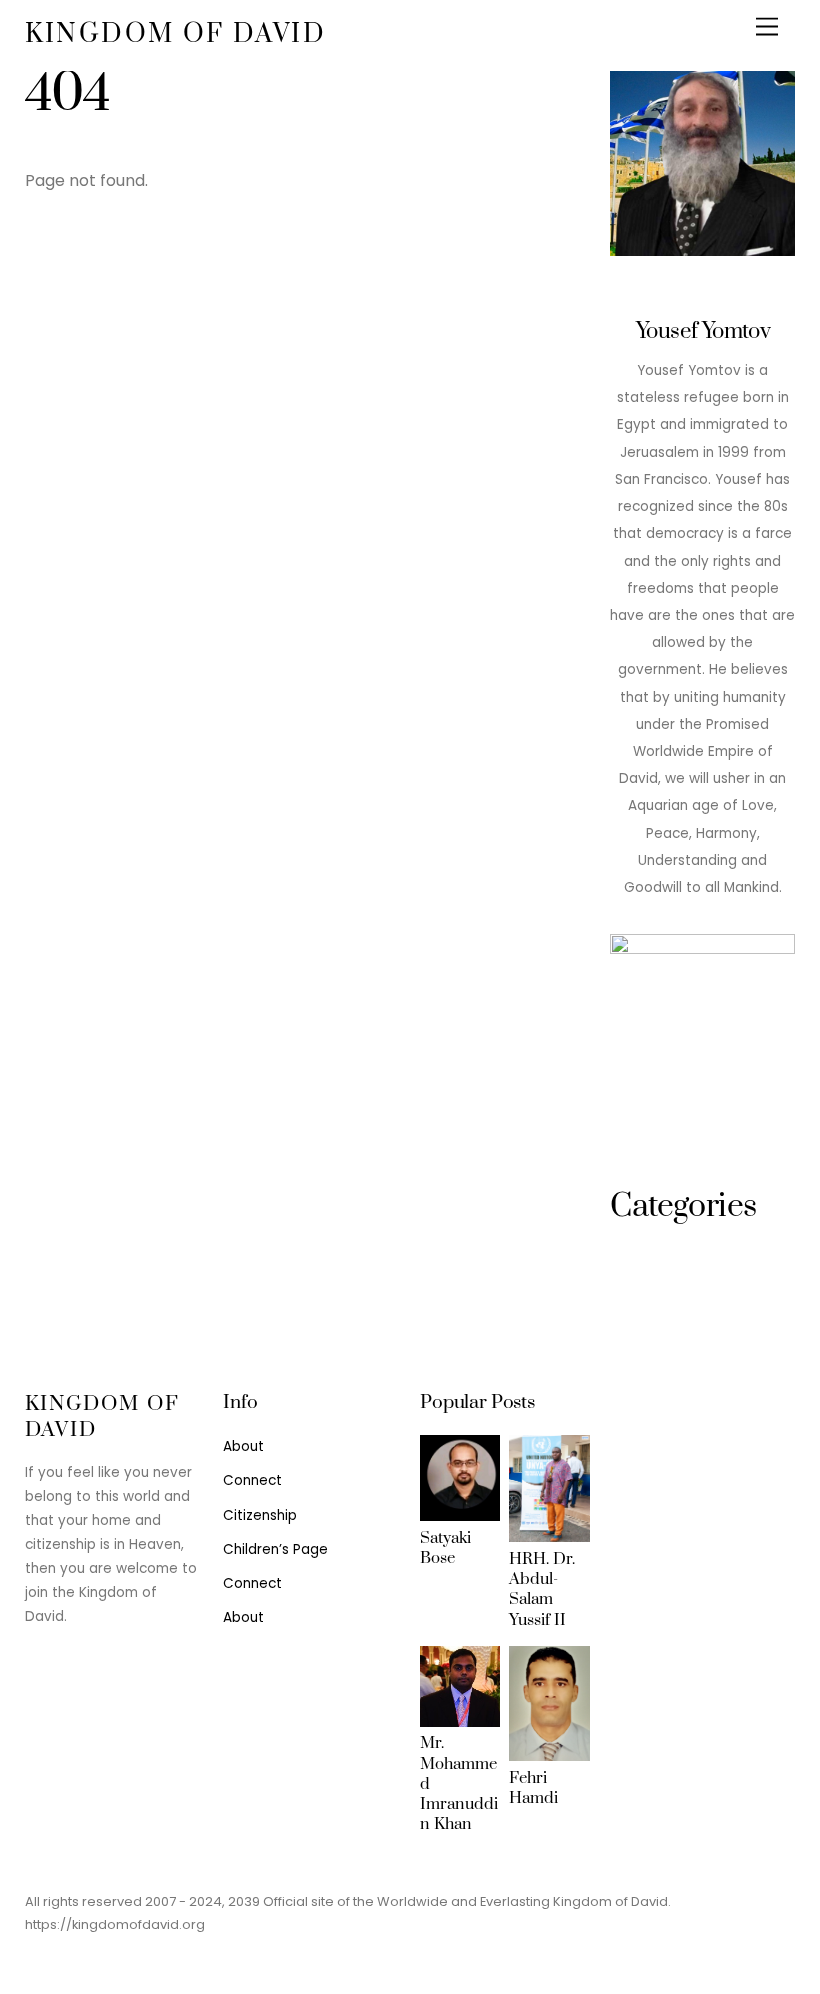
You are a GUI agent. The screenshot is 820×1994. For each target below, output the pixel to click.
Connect (252, 1480)
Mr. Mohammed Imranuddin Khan (459, 1783)
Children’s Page (275, 1549)
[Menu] (767, 27)
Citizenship (260, 1515)
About (243, 1446)
